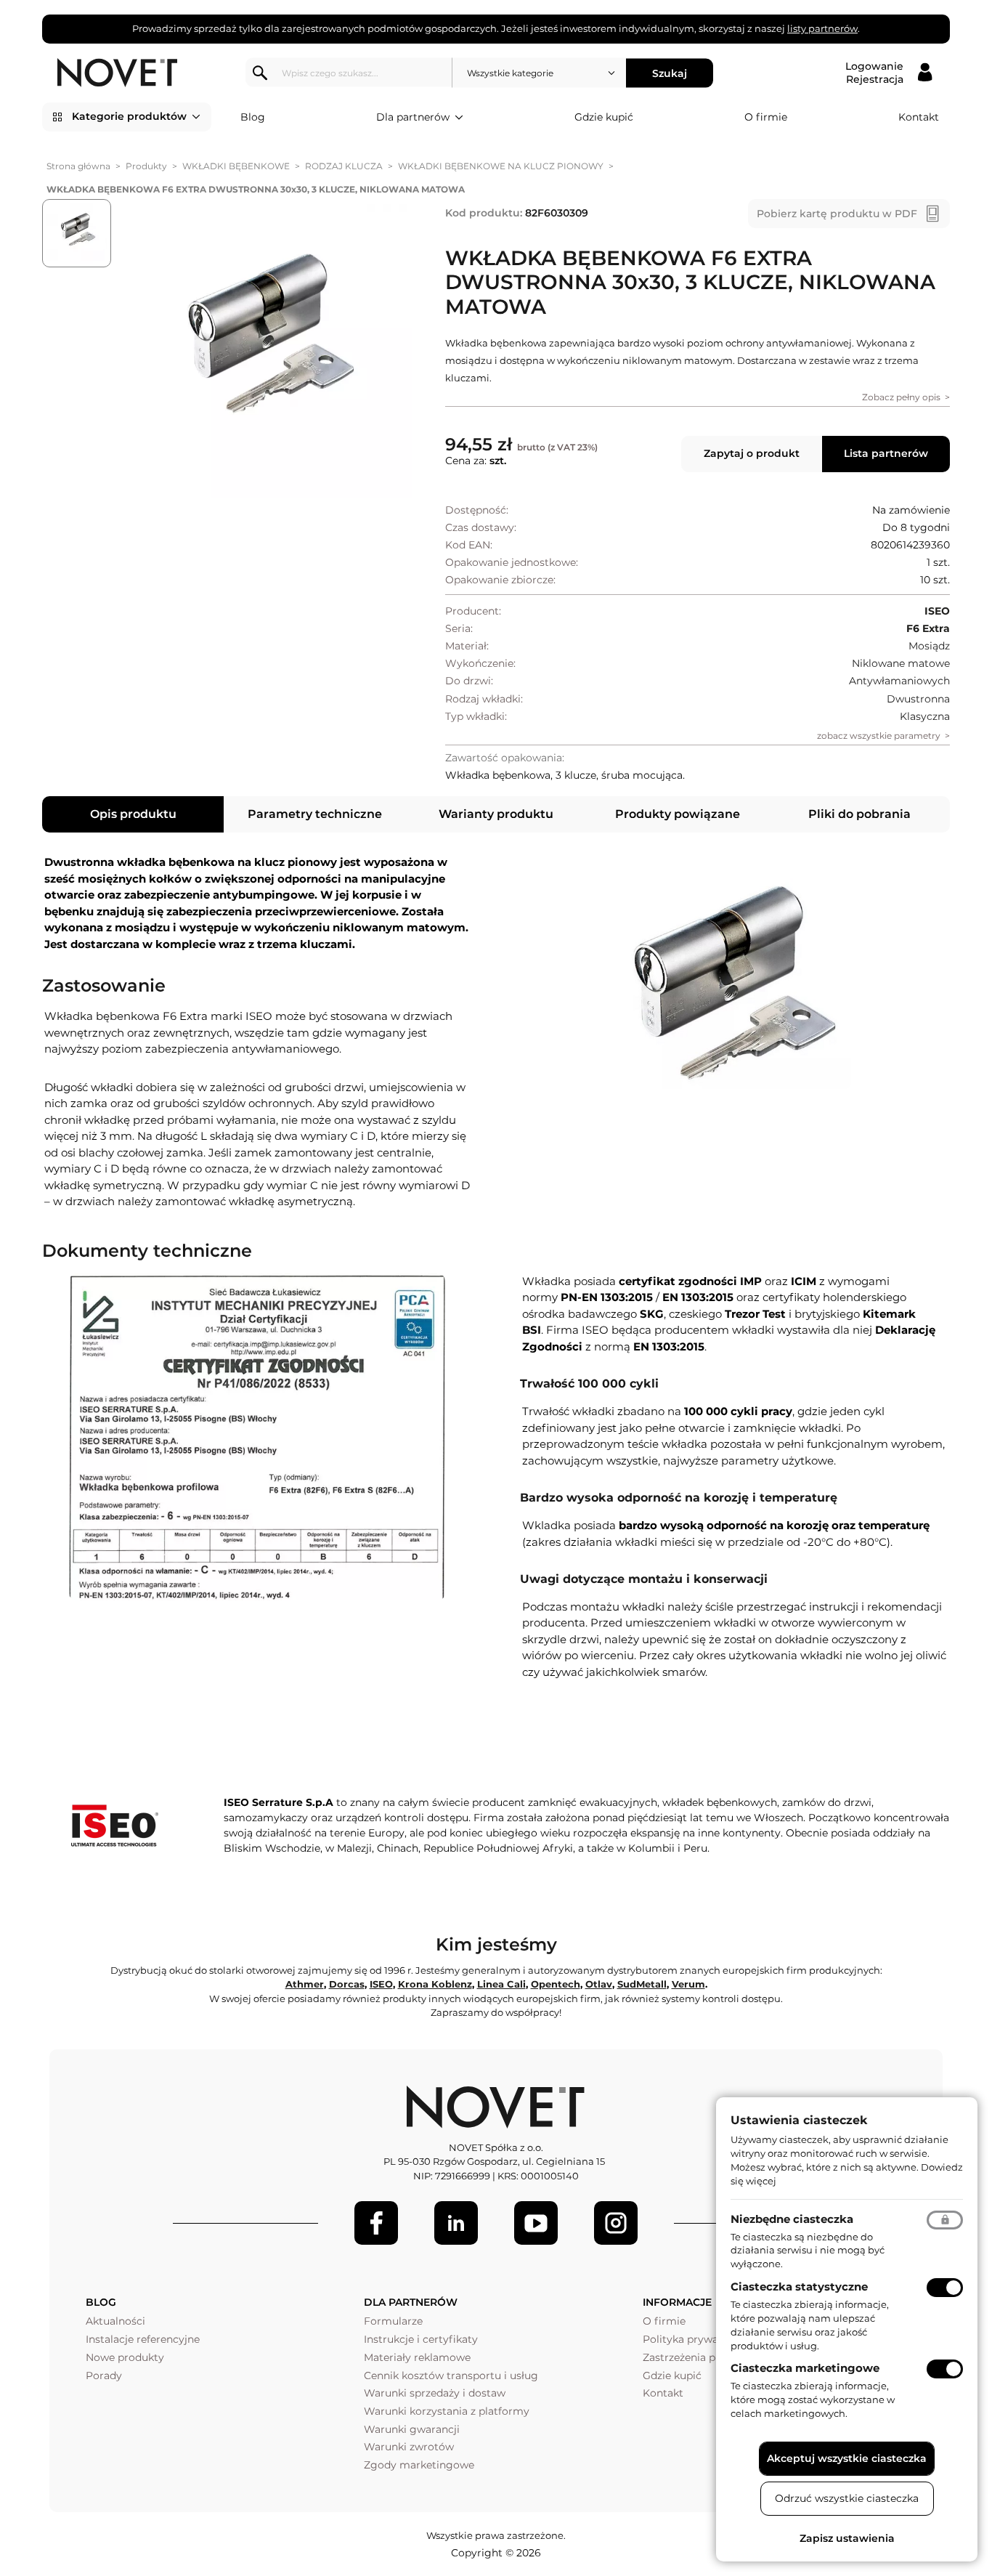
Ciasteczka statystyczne (799, 2287)
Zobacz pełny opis (901, 397)
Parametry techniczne (315, 814)
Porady (104, 2375)
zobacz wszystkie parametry (879, 736)
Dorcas (347, 1984)
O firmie (766, 117)
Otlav (599, 1984)
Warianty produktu (496, 814)
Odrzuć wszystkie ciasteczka (847, 2498)
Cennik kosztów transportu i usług (451, 2375)
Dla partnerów (413, 117)
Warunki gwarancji (412, 2429)
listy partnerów (822, 28)
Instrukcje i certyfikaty (421, 2339)
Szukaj (670, 73)
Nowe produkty (125, 2357)
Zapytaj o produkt (752, 453)
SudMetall (642, 1984)
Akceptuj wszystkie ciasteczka (847, 2458)
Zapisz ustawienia (847, 2538)
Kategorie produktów (129, 116)
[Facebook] (376, 2223)
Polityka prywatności (696, 2339)
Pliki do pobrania (859, 814)
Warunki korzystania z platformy (447, 2411)
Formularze (393, 2321)
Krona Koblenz (435, 1984)
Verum (688, 1984)
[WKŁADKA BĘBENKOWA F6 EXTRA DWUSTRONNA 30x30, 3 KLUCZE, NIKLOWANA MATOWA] (265, 352)
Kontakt (919, 117)
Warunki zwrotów (409, 2447)
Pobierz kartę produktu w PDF (837, 214)
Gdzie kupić (604, 117)
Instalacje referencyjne (143, 2339)
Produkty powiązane (678, 814)
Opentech (556, 1984)
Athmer (305, 1984)
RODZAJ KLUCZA (344, 166)
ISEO (381, 1984)
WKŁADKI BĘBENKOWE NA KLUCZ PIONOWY (501, 166)
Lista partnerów (886, 453)
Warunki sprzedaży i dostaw (435, 2393)
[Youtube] (536, 2223)
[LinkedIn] (456, 2223)
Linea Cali (501, 1984)
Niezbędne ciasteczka (792, 2219)
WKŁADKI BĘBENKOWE (236, 166)
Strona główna (78, 166)
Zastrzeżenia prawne (695, 2357)
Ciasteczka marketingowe (805, 2368)
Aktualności (115, 2321)
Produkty (146, 166)
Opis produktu (133, 814)
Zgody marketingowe (419, 2465)
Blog (253, 117)
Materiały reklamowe (417, 2357)
